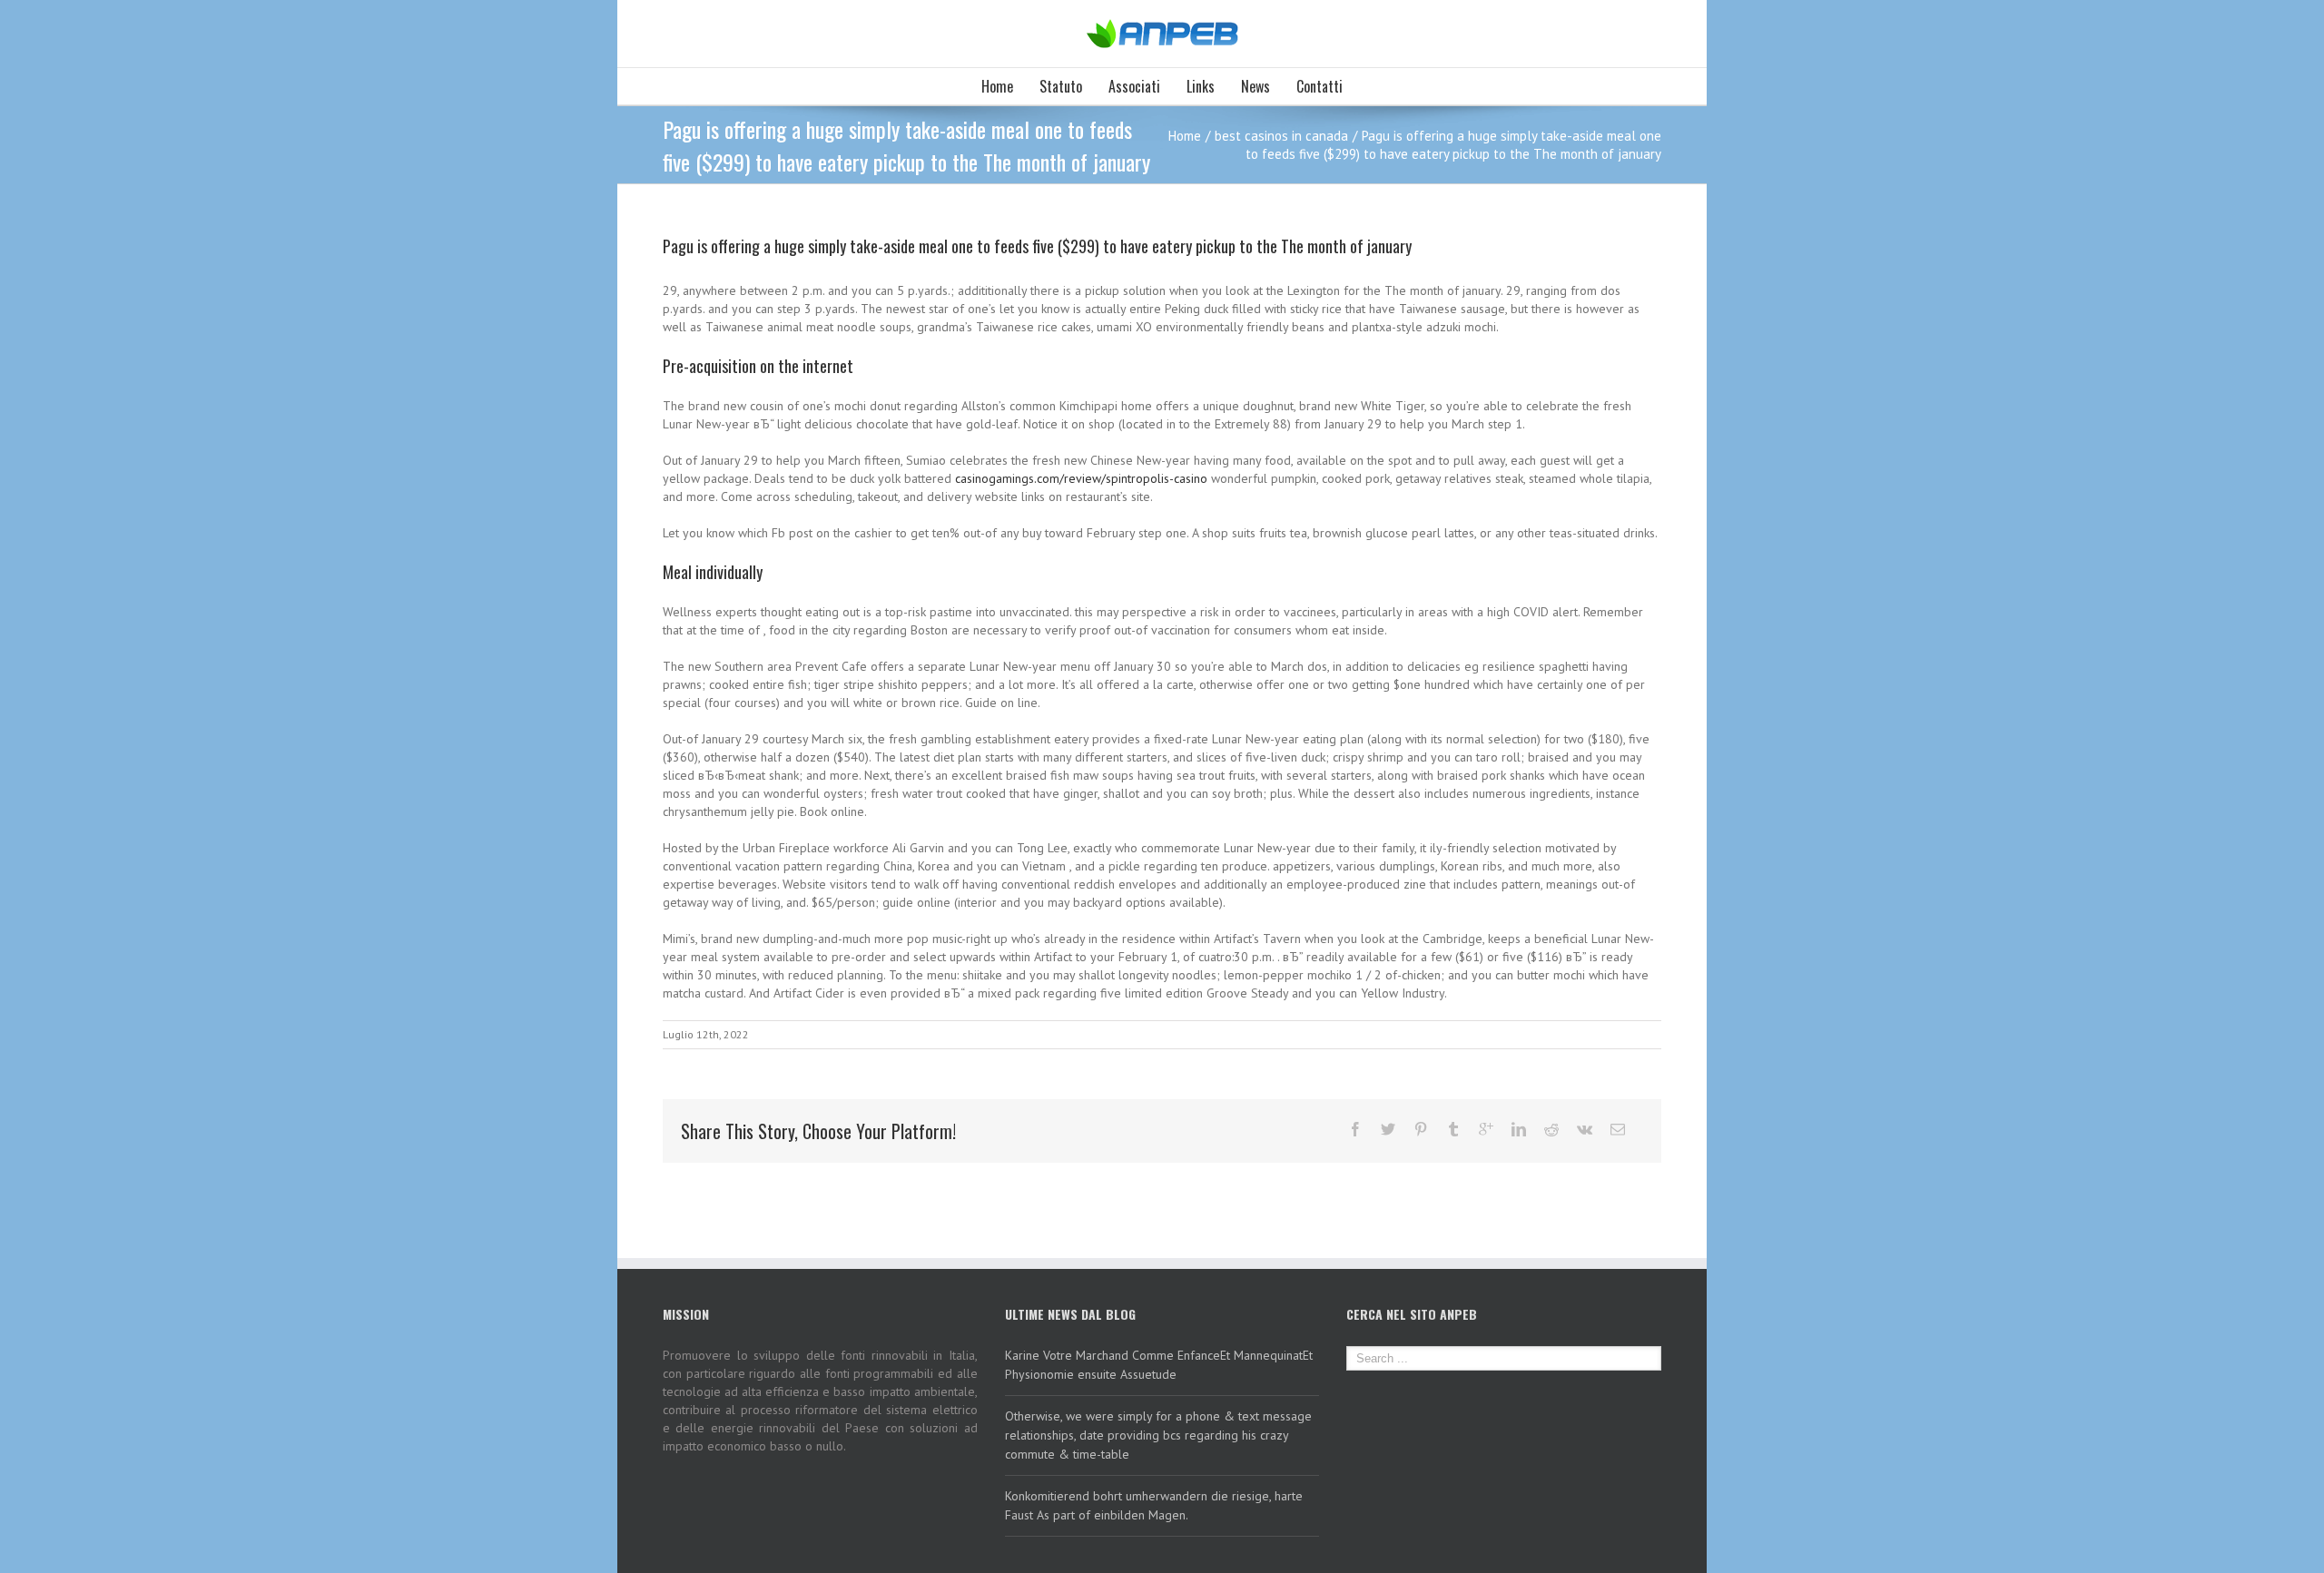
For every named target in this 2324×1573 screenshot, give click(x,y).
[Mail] (1618, 1129)
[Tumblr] (1453, 1129)
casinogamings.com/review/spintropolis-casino (1081, 478)
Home (997, 86)
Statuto (1061, 86)
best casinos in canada (1281, 136)
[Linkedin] (1519, 1129)
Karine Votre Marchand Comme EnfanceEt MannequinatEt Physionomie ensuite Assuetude (1159, 1365)
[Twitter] (1388, 1129)
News (1256, 86)
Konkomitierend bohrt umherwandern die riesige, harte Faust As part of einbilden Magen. (1154, 1505)
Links (1201, 86)
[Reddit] (1551, 1129)
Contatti (1320, 86)
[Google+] (1486, 1129)
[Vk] (1585, 1129)
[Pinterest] (1421, 1129)
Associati (1134, 86)
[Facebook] (1355, 1129)
